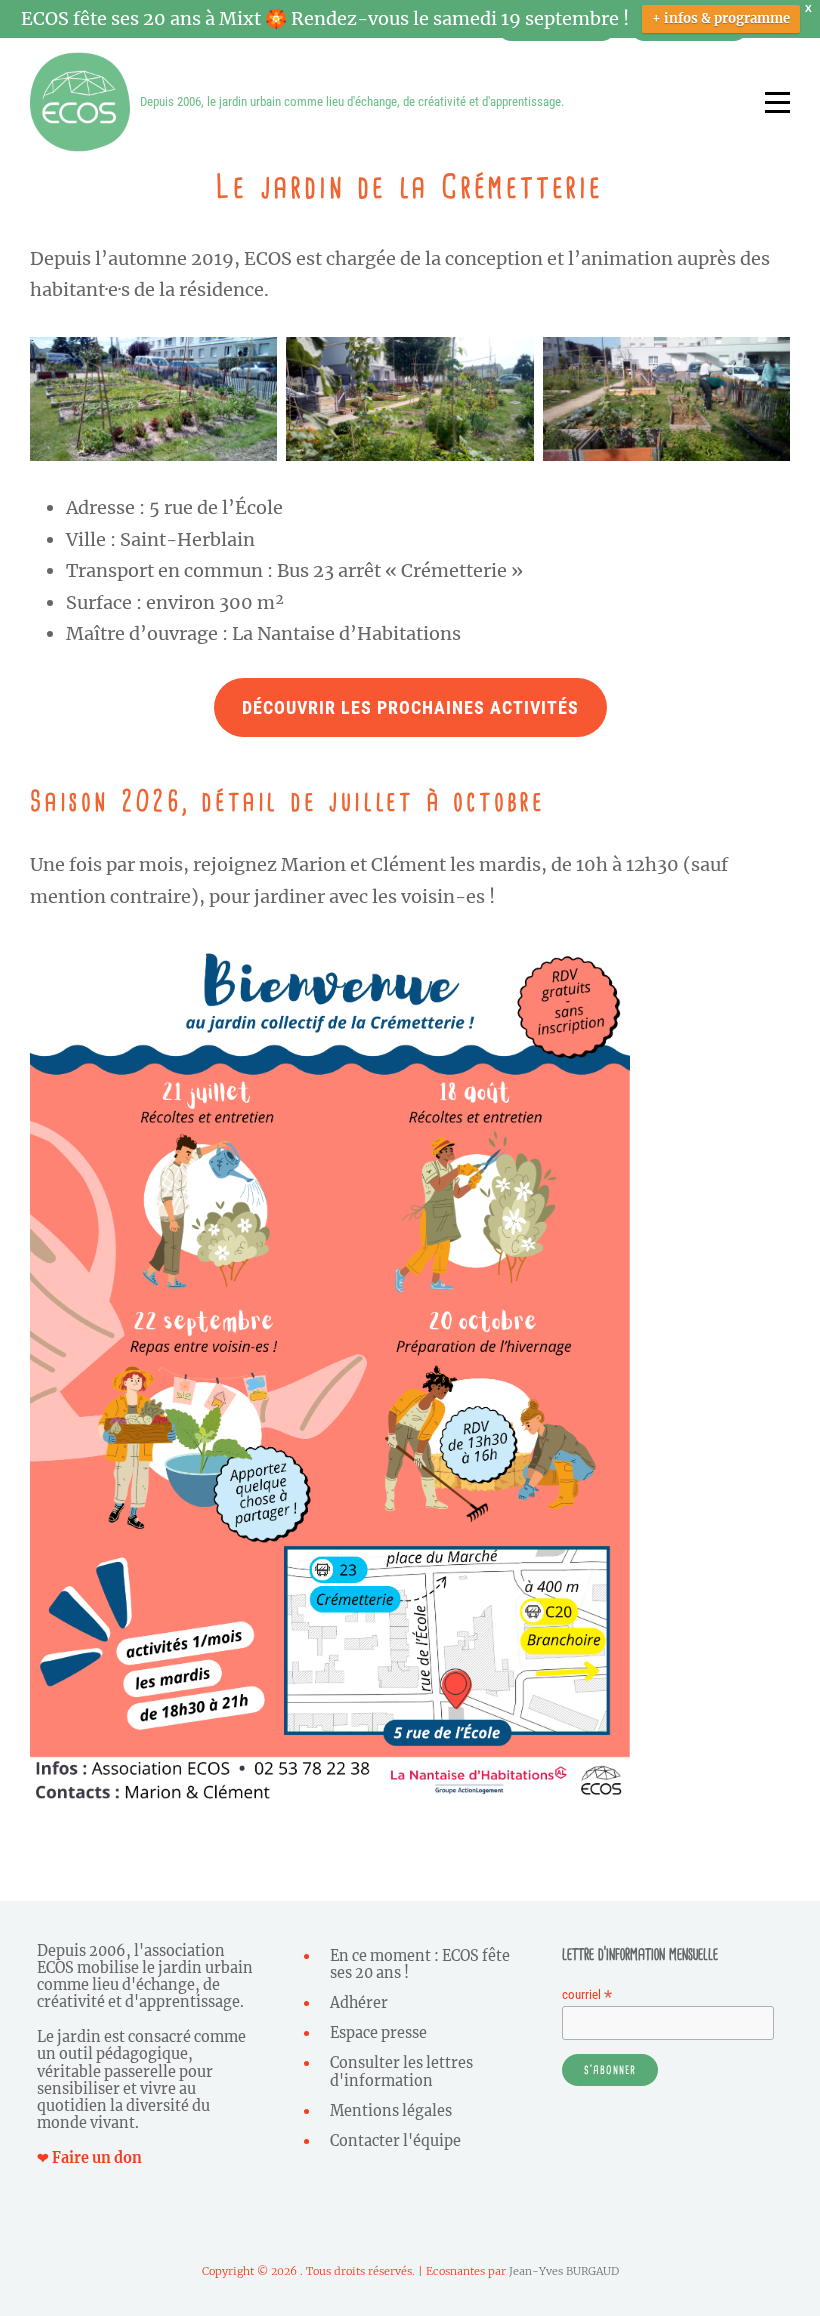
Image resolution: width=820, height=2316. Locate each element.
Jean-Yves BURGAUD (564, 2271)
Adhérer (359, 2003)
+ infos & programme (721, 18)
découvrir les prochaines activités (410, 707)
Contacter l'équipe (395, 2141)
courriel (587, 1994)
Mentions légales (391, 2111)
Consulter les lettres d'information (401, 2071)
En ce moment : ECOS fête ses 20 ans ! (420, 1964)
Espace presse (378, 2033)
